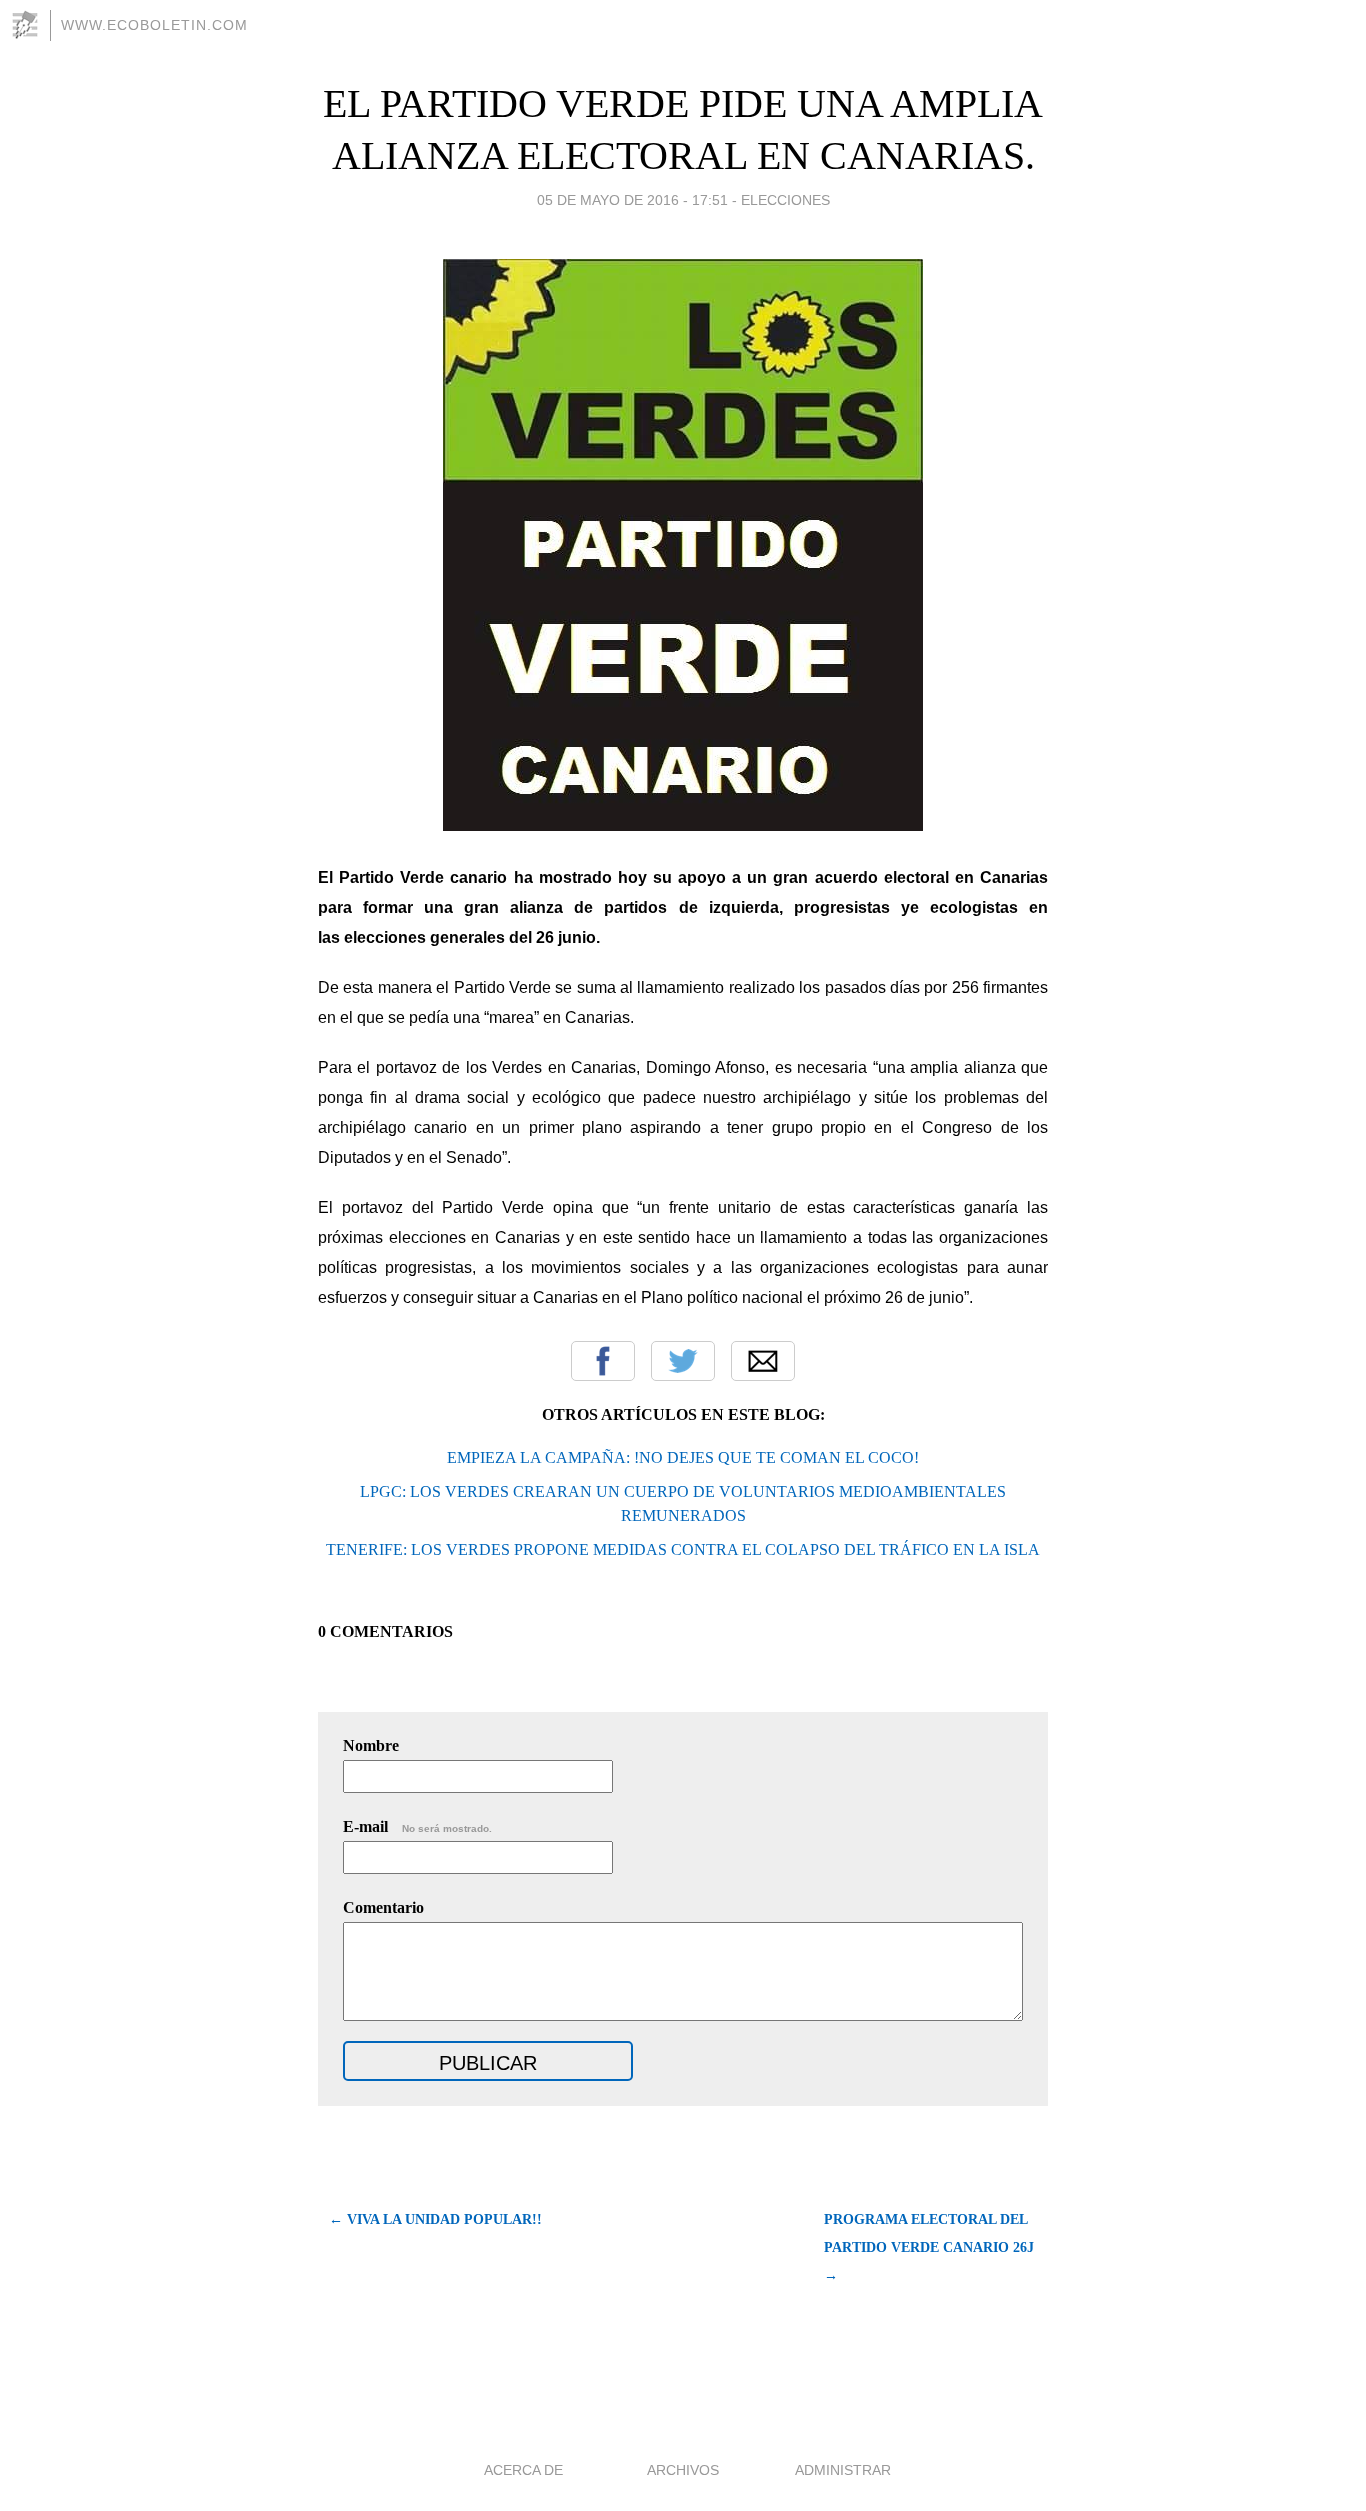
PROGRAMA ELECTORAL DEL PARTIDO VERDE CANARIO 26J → (929, 2247)
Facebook (603, 1361)
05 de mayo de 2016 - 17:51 (632, 200)
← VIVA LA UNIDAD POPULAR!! (435, 2219)
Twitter (683, 1361)
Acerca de (523, 2470)
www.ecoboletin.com (154, 25)
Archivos (683, 2470)
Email (763, 1361)
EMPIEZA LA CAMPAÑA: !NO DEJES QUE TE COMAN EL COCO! (683, 1457)
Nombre (371, 1745)
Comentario (383, 1907)
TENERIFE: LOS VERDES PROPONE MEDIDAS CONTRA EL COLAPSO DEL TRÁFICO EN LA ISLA (683, 1549)
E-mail (417, 1826)
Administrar (843, 2470)
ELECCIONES (785, 200)
